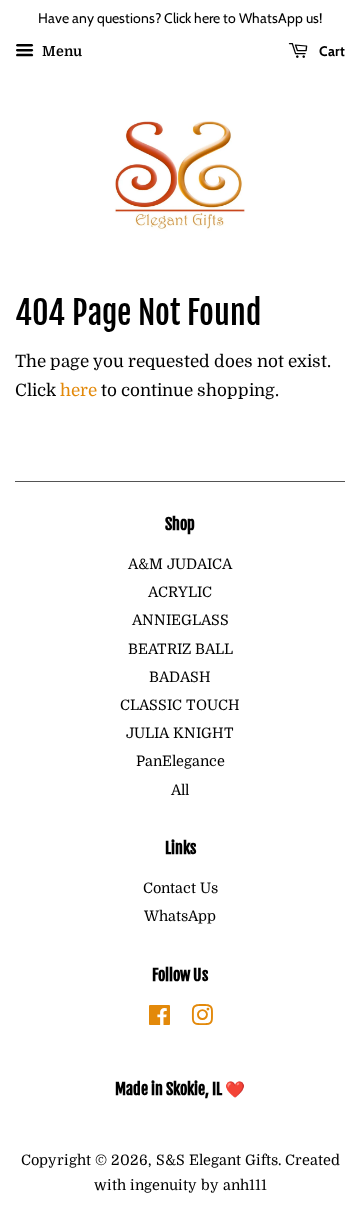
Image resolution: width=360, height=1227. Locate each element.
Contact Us (180, 888)
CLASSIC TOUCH (180, 705)
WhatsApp (180, 916)
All (180, 790)
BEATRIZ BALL (180, 649)
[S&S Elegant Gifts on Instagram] (202, 1019)
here (78, 390)
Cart (330, 51)
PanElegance (180, 761)
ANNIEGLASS (180, 620)
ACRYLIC (180, 592)
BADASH (180, 677)
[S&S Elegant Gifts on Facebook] (159, 1019)
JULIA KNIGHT (180, 733)
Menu (60, 51)
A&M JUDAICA (180, 564)
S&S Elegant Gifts (217, 1160)
